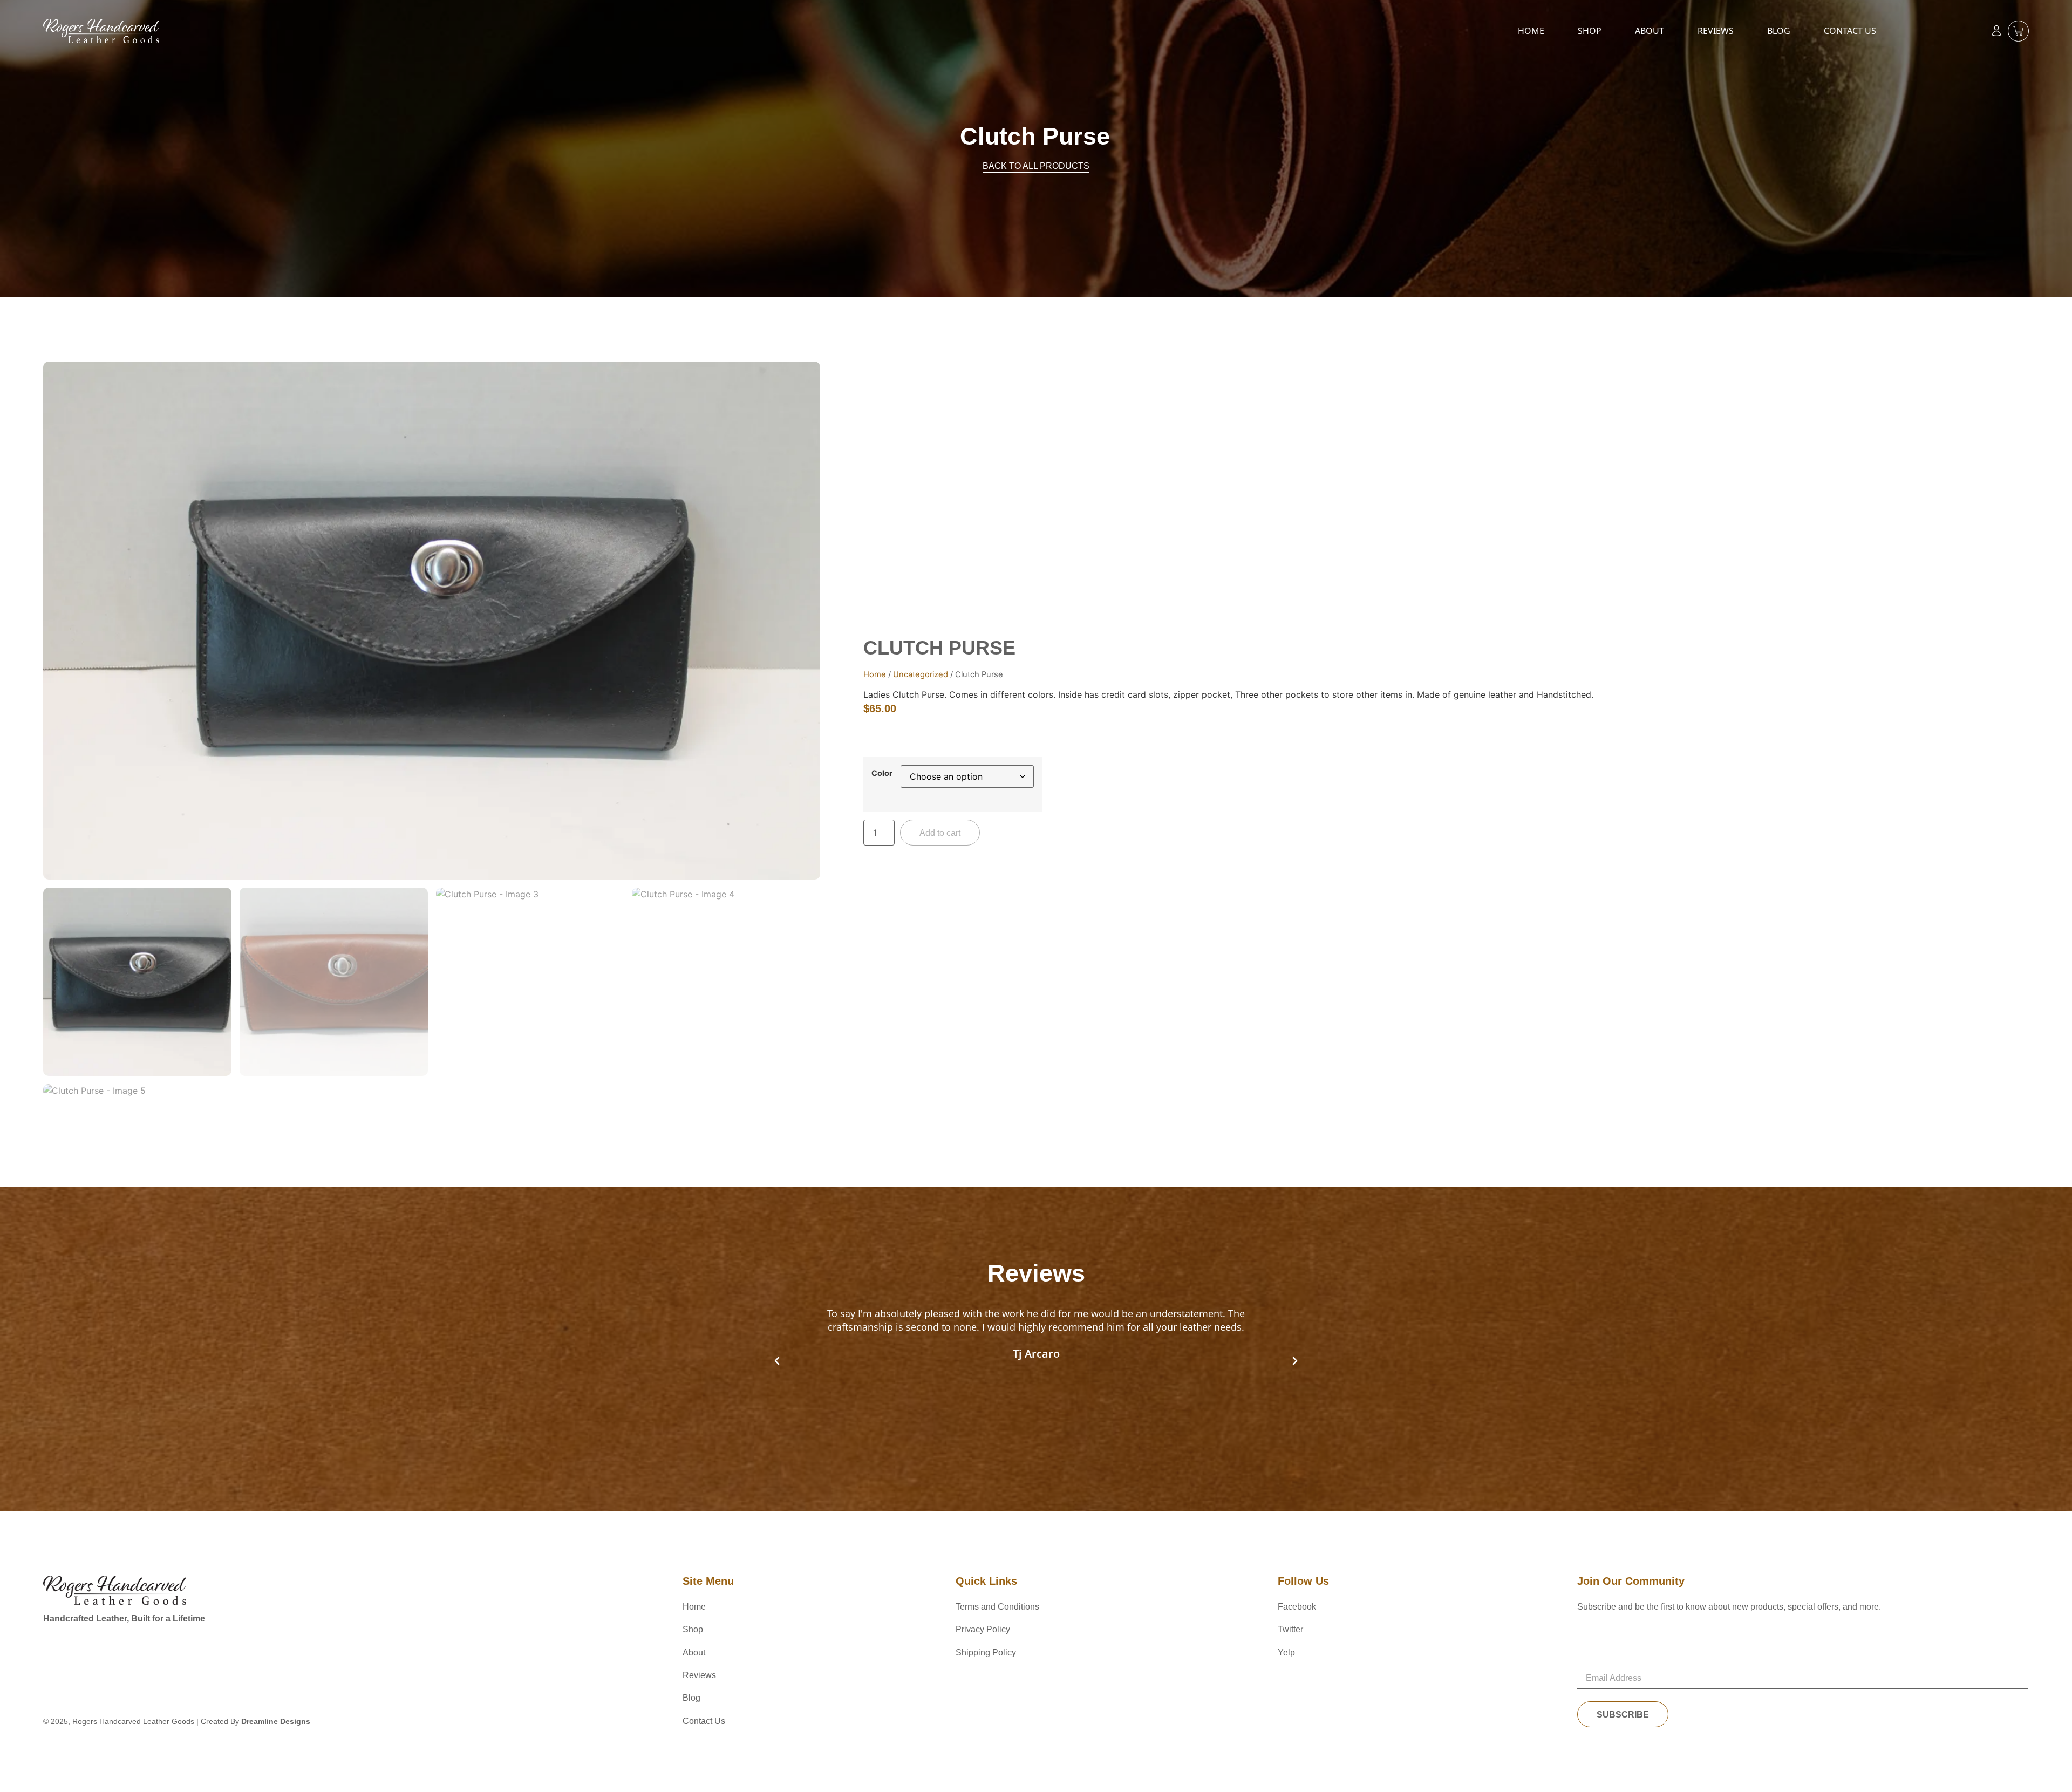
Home (1531, 31)
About (1650, 31)
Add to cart (940, 833)
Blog (1779, 31)
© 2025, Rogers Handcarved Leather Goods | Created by (177, 1721)
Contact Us (1850, 31)
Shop (1590, 31)
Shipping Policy (986, 1653)
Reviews (1716, 31)
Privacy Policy (983, 1629)
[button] (777, 1361)
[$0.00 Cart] (2018, 31)
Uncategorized (921, 674)
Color (882, 773)
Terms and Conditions (997, 1607)
